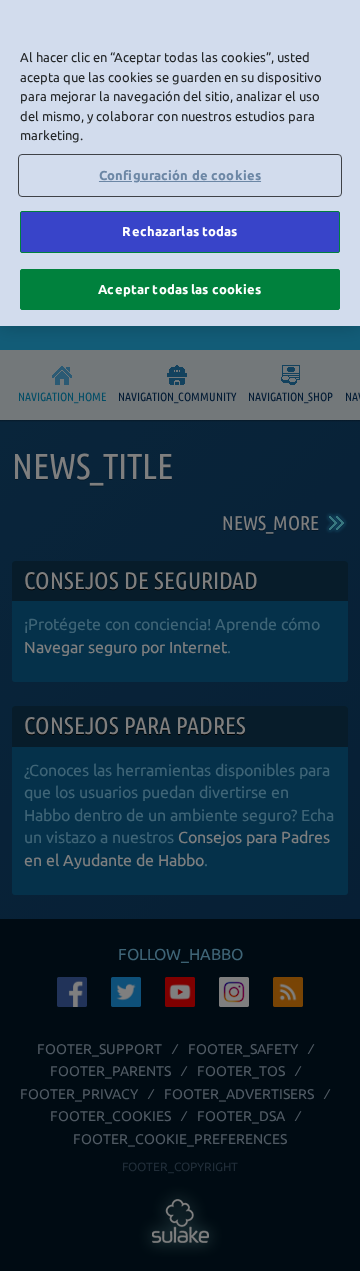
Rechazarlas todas (179, 231)
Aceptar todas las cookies (179, 289)
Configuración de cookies (180, 175)
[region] (180, 163)
